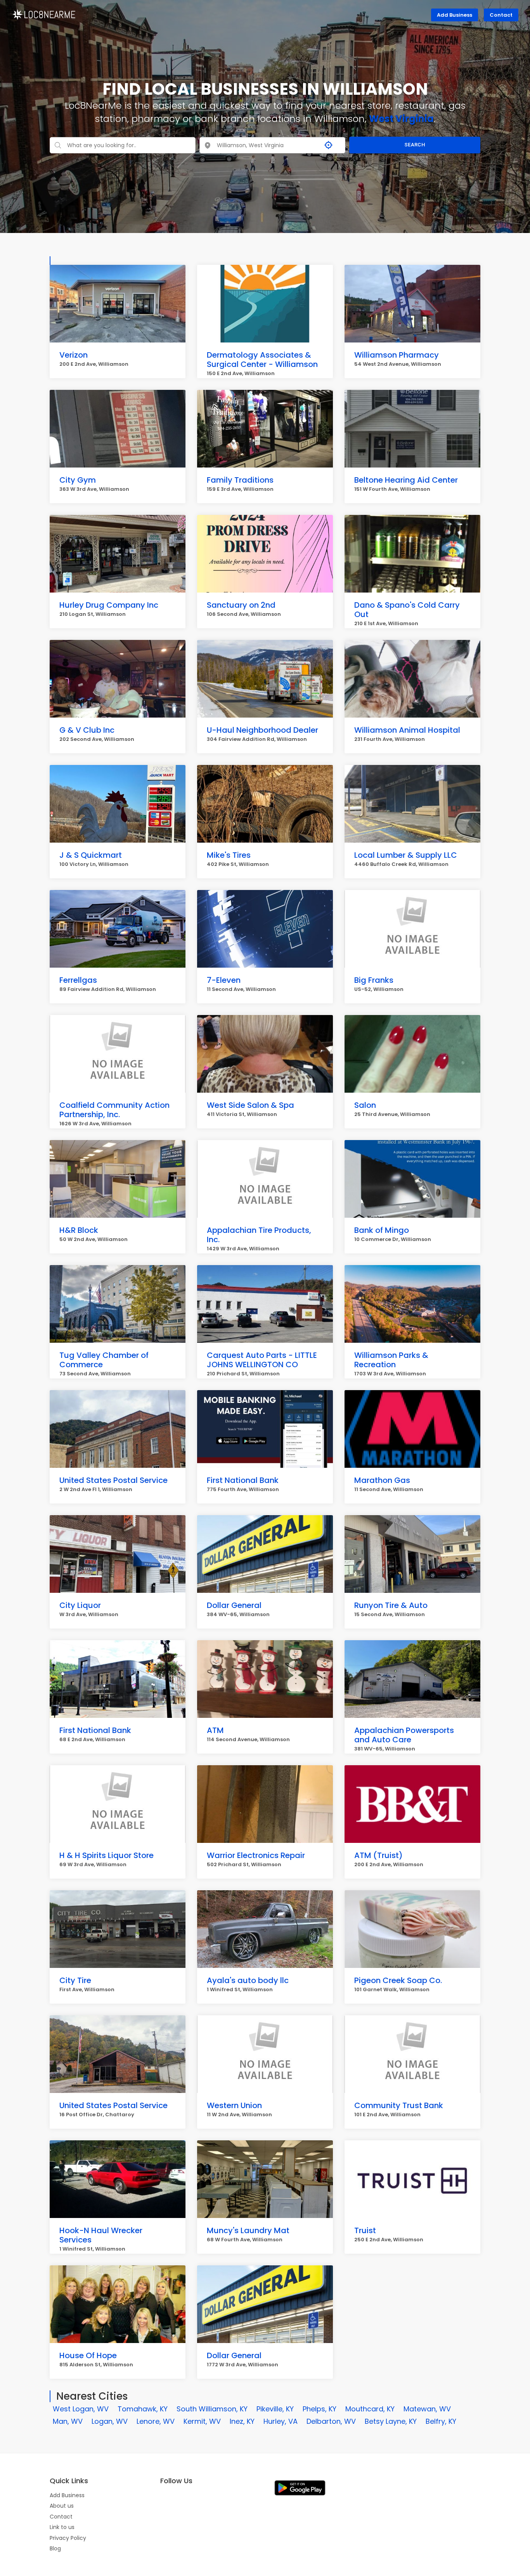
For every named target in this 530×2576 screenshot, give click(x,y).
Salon (365, 1105)
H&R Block (79, 1230)
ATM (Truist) (378, 1855)
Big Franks (374, 980)
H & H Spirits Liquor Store (107, 1855)
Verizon (74, 355)
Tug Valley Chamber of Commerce (104, 1360)
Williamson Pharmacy (397, 355)
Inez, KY (242, 2421)
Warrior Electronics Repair (256, 1855)
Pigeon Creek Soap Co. (398, 1980)
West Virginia (401, 119)
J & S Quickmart (91, 855)
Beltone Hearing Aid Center (406, 480)
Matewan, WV (427, 2409)
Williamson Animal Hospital (407, 730)
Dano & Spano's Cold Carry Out (407, 610)
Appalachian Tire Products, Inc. (259, 1235)
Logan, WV (110, 2421)
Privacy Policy (68, 2538)
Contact (501, 15)
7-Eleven (224, 980)
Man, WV (68, 2421)
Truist (365, 2230)
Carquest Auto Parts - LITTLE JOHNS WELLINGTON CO (262, 1360)
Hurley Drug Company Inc (109, 605)
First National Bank (243, 1480)
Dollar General (234, 1605)
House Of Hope (88, 2355)
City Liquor (80, 1605)
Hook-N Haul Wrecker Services (101, 2235)
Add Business (455, 15)
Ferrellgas (78, 980)
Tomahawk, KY (143, 2409)
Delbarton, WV (331, 2421)
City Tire (75, 1980)
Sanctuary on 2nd (241, 605)
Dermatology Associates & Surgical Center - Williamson (262, 360)
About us (62, 2506)
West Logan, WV (81, 2409)
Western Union (234, 2105)
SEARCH (415, 145)
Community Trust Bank (399, 2105)
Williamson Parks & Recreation (391, 1360)
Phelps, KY (320, 2409)
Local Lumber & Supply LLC (406, 855)
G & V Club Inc (87, 730)
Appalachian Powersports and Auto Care (404, 1735)
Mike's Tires (229, 855)
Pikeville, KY (275, 2409)
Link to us (62, 2527)
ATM (215, 1730)
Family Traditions (240, 480)
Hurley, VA (281, 2421)
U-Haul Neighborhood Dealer (262, 730)
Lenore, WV (156, 2421)
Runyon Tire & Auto (391, 1605)
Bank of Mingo (382, 1230)
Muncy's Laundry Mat (248, 2230)
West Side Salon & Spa (250, 1105)
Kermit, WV (202, 2421)
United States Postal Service (113, 1480)
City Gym (78, 480)
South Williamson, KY (212, 2409)
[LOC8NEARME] (44, 14)
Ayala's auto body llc (248, 1980)
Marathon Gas (382, 1480)
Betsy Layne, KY (391, 2421)
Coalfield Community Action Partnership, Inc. (114, 1110)
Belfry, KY (441, 2421)
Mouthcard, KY (370, 2409)
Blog (55, 2548)
